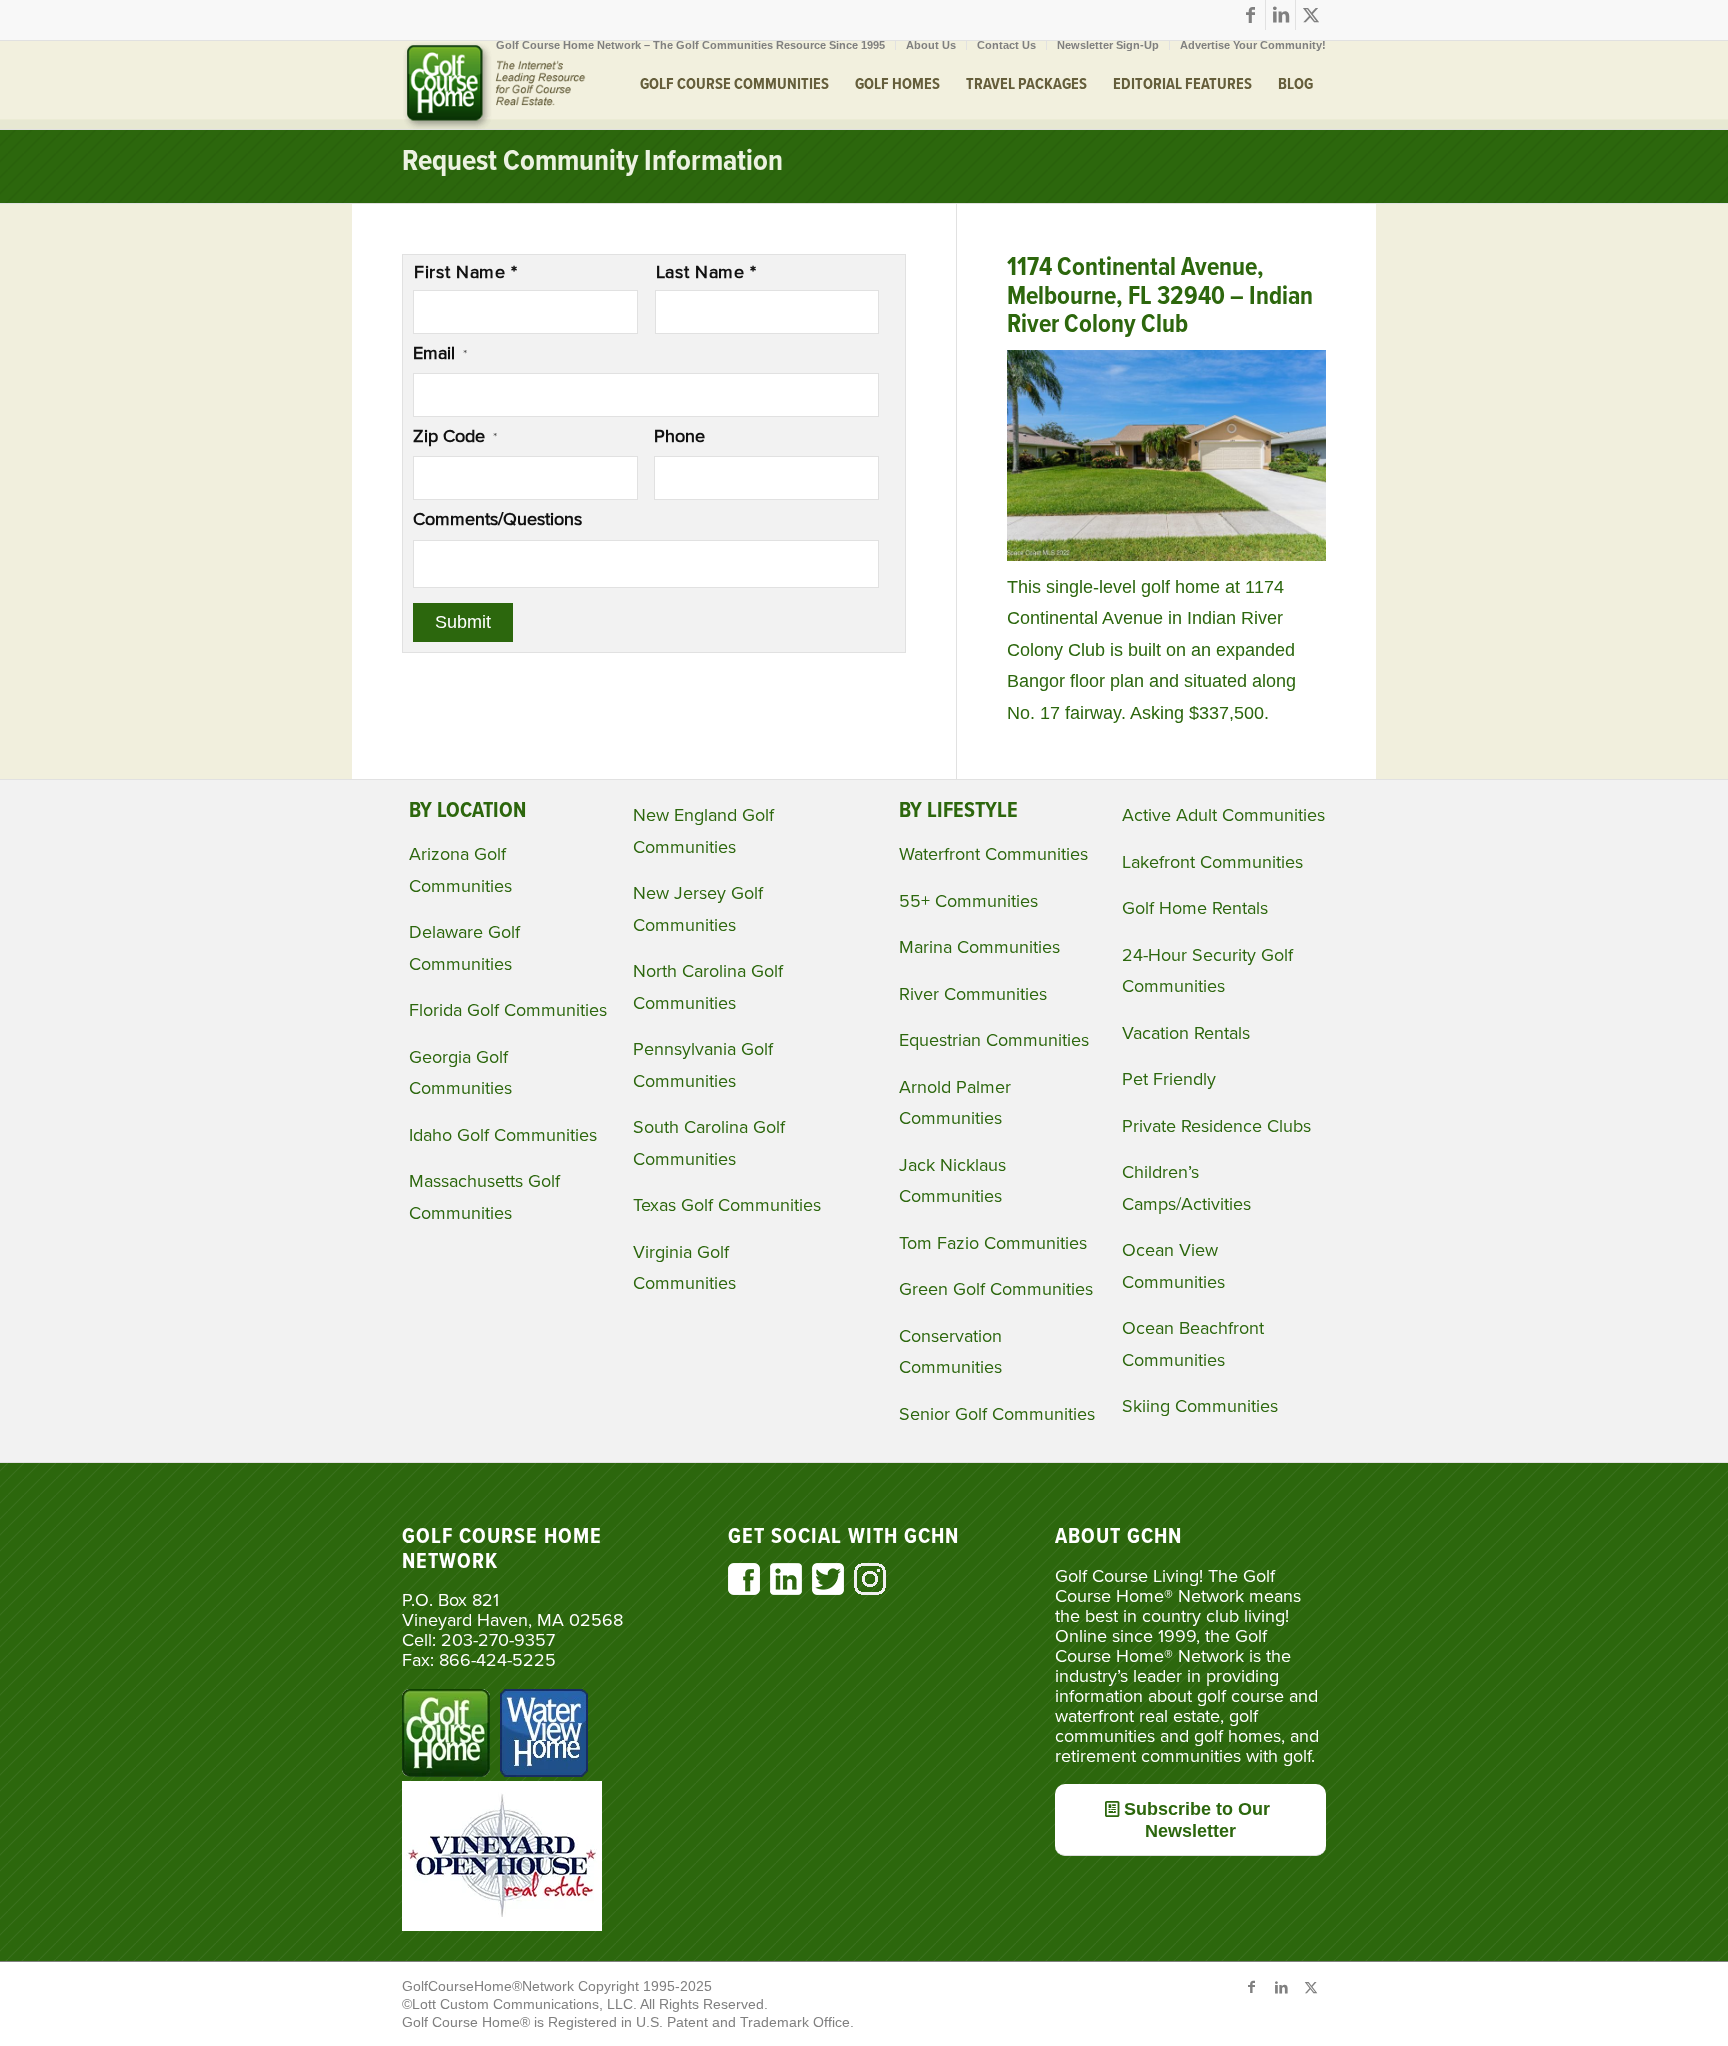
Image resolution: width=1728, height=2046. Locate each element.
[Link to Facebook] (1250, 15)
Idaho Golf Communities (503, 1135)
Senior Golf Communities (997, 1414)
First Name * (466, 272)
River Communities (973, 994)
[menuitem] (691, 45)
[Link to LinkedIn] (1280, 15)
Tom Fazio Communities (993, 1243)
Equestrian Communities (994, 1040)
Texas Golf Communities (727, 1205)
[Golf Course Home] (494, 85)
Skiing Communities (1200, 1406)
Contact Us (1006, 45)
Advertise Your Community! (1253, 45)
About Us (931, 45)
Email (440, 353)
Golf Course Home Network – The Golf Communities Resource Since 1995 (690, 45)
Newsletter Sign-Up (1108, 45)
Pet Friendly (1169, 1079)
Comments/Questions (497, 519)
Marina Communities (979, 947)
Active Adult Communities (1223, 815)
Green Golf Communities (996, 1289)
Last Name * (706, 272)
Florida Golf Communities (508, 1010)
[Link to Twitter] (1311, 15)
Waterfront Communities (993, 854)
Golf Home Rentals (1195, 908)
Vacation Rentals (1186, 1033)
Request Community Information (592, 162)
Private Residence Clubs (1216, 1126)
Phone (679, 436)
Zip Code (455, 436)
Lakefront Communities (1212, 862)
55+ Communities (968, 901)
